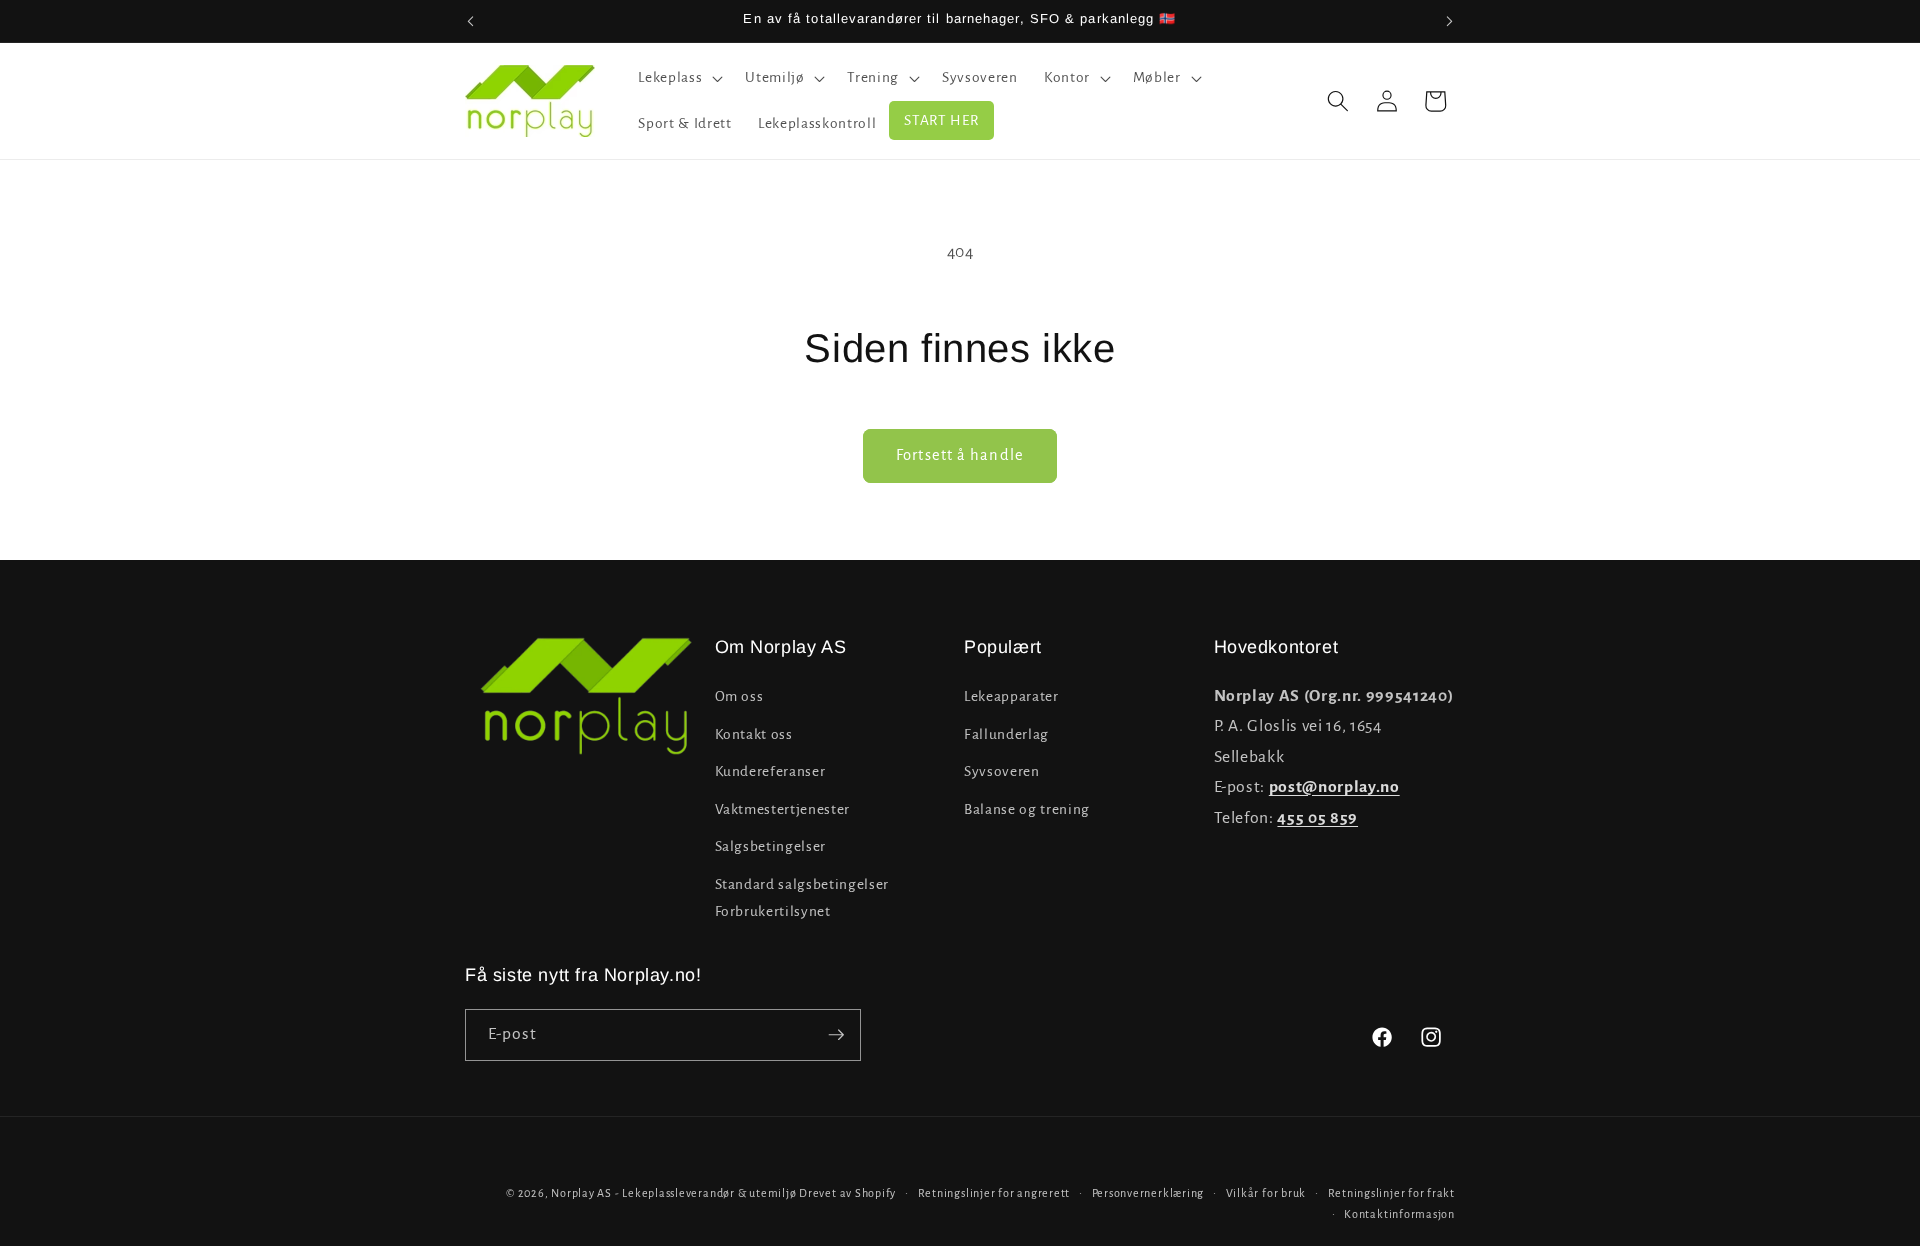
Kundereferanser (770, 771)
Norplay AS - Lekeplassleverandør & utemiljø (673, 1193)
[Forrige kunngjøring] (471, 21)
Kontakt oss (754, 734)
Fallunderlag (1006, 734)
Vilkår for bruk (1266, 1193)
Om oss (739, 696)
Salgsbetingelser (771, 847)
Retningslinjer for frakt (1391, 1193)
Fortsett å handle (960, 455)
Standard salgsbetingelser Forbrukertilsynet (802, 898)
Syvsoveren (1002, 771)
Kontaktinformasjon (1399, 1214)
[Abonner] (836, 1035)
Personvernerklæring (1148, 1193)
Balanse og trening (1027, 809)
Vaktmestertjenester (783, 809)
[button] (678, 78)
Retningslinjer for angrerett (994, 1193)
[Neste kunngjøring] (1450, 21)
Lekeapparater (1011, 696)
